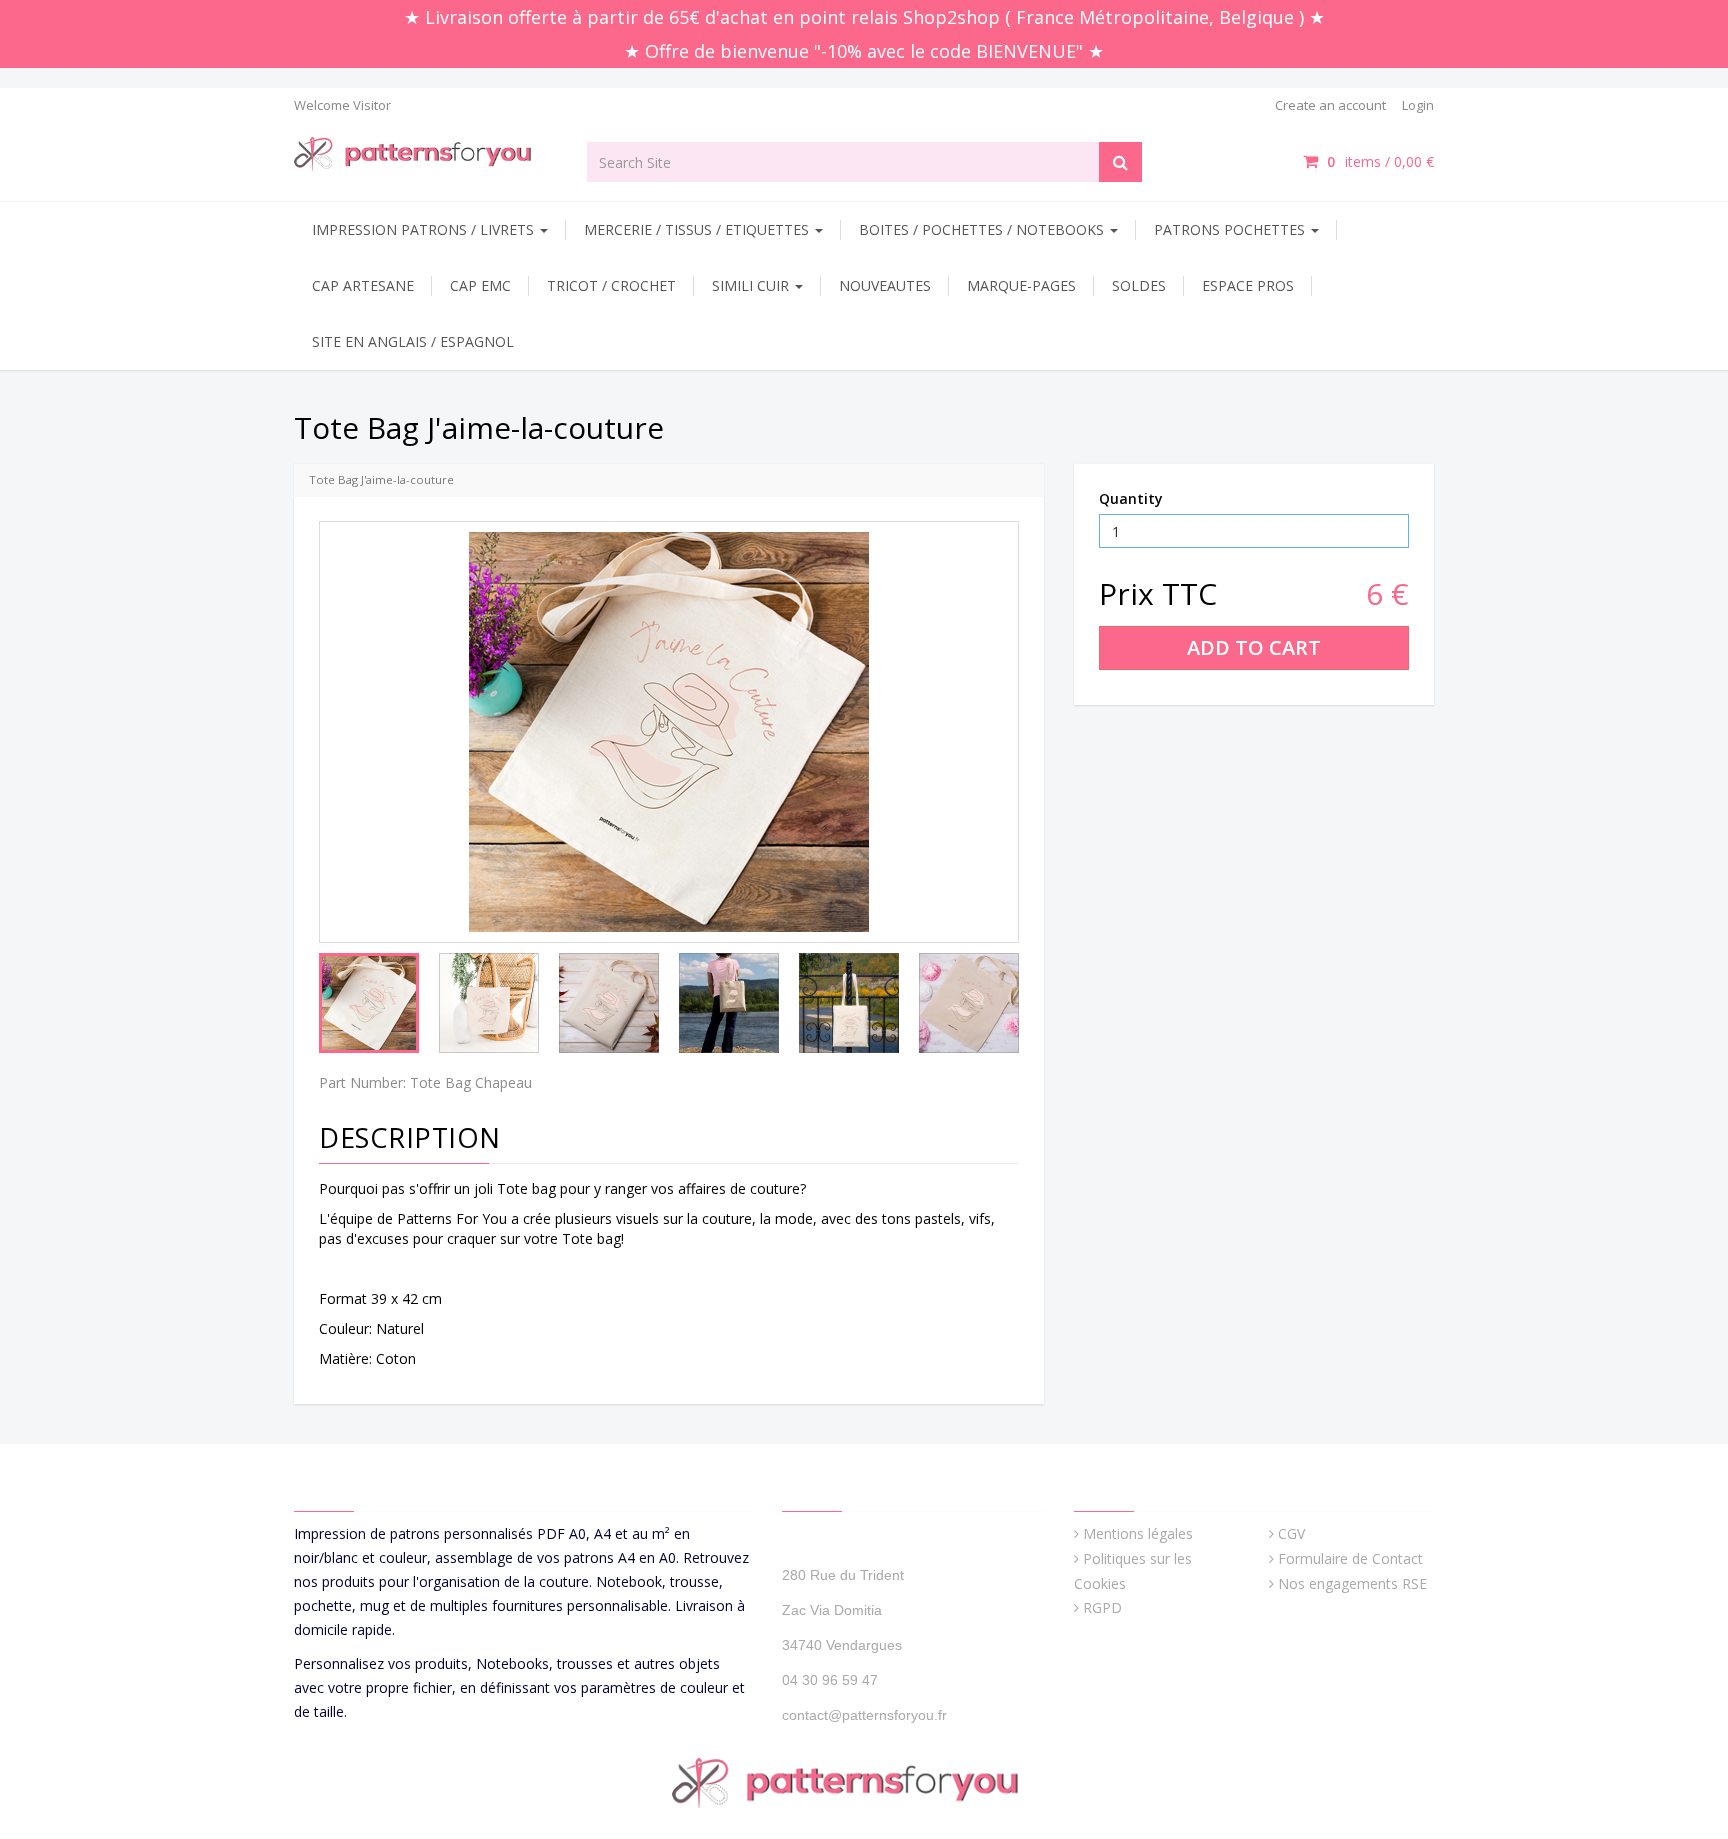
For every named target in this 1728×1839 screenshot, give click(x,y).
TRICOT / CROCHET (611, 285)
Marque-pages (1021, 285)
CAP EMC (480, 285)
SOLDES (1139, 285)
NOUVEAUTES (885, 285)
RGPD (1102, 1607)
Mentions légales (1138, 1533)
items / (1380, 161)
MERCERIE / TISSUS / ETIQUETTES (698, 229)
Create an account (1330, 105)
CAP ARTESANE (363, 285)
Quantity (1131, 498)
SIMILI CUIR (752, 285)
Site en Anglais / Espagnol (413, 341)
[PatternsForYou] (425, 152)
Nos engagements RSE (1352, 1583)
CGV (1291, 1533)
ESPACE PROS (1248, 285)
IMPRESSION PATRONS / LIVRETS (425, 229)
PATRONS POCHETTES (1231, 229)
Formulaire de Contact (1350, 1558)
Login (1418, 105)
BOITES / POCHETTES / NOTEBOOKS (983, 229)
